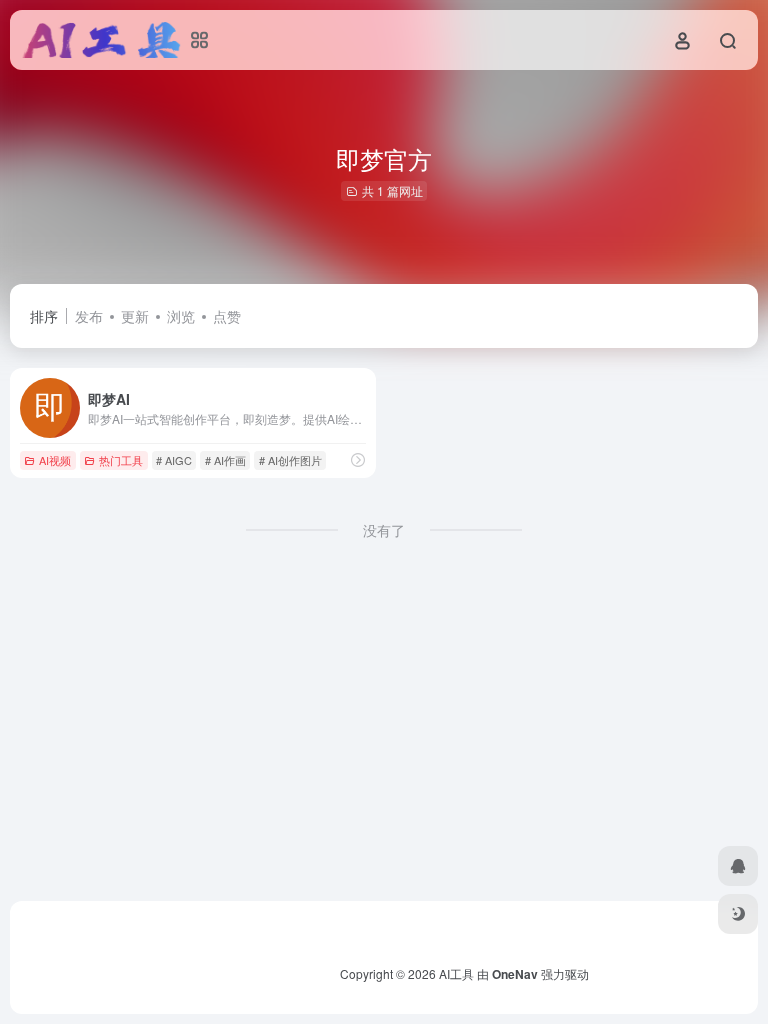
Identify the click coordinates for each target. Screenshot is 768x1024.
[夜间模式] (738, 914)
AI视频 (55, 460)
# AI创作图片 (290, 460)
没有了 (384, 530)
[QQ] (738, 866)
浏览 (181, 316)
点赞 (227, 316)
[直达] (358, 459)
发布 (89, 316)
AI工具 (456, 973)
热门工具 (121, 460)
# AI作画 (225, 460)
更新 (135, 316)
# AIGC (174, 460)
